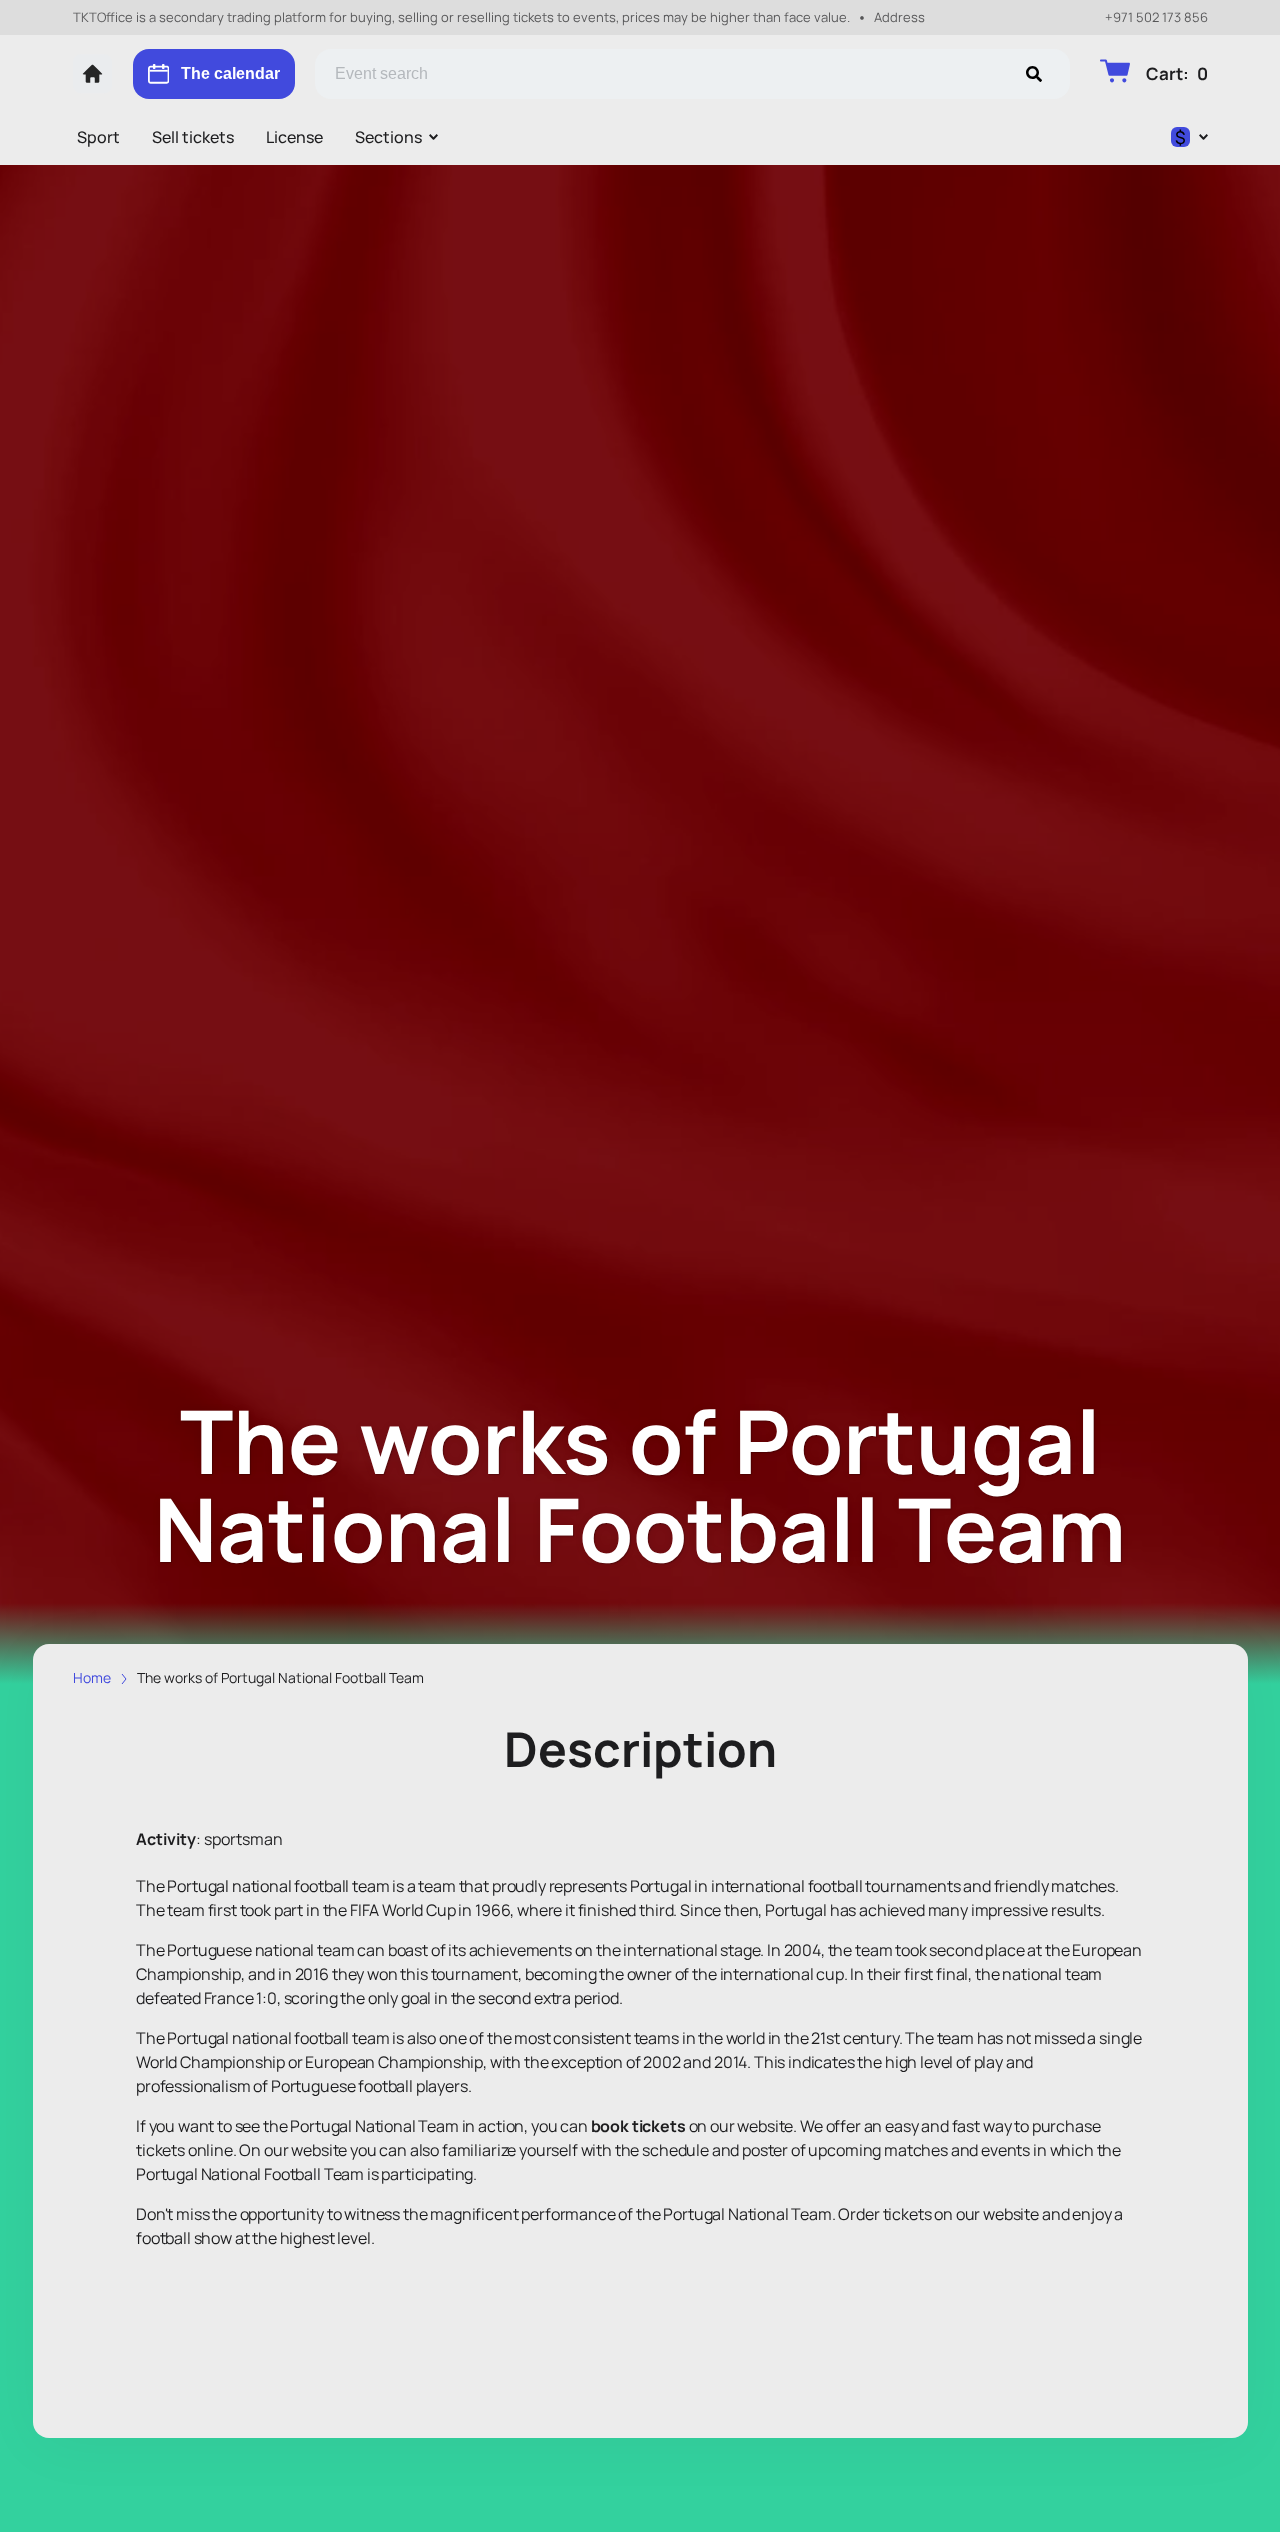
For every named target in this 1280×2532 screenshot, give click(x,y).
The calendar (230, 73)
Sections (388, 137)
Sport (98, 137)
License (294, 137)
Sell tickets (193, 137)
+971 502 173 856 (1156, 17)
